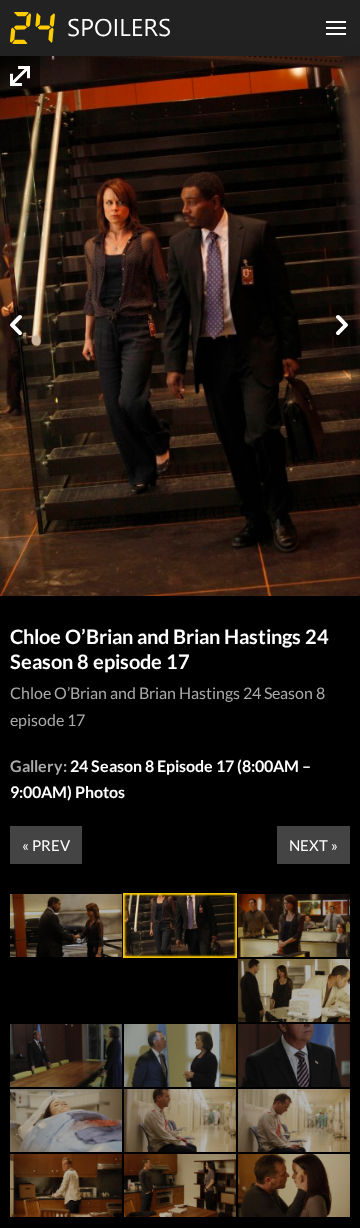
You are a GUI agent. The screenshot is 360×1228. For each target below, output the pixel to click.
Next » (313, 845)
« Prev (46, 845)
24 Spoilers (90, 28)
